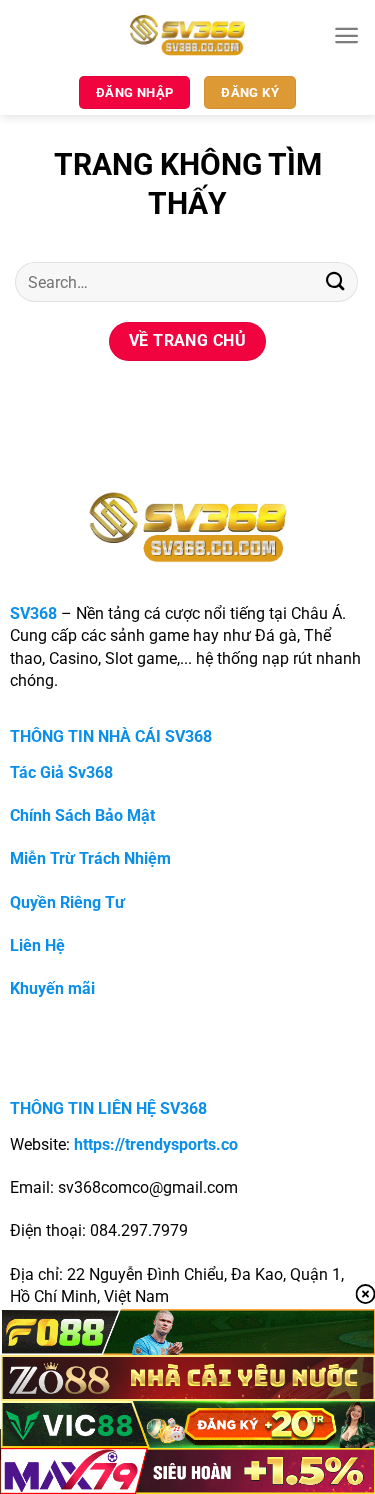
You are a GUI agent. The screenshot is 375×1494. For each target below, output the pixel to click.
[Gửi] (336, 281)
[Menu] (346, 35)
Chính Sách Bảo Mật (82, 815)
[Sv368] (187, 35)
